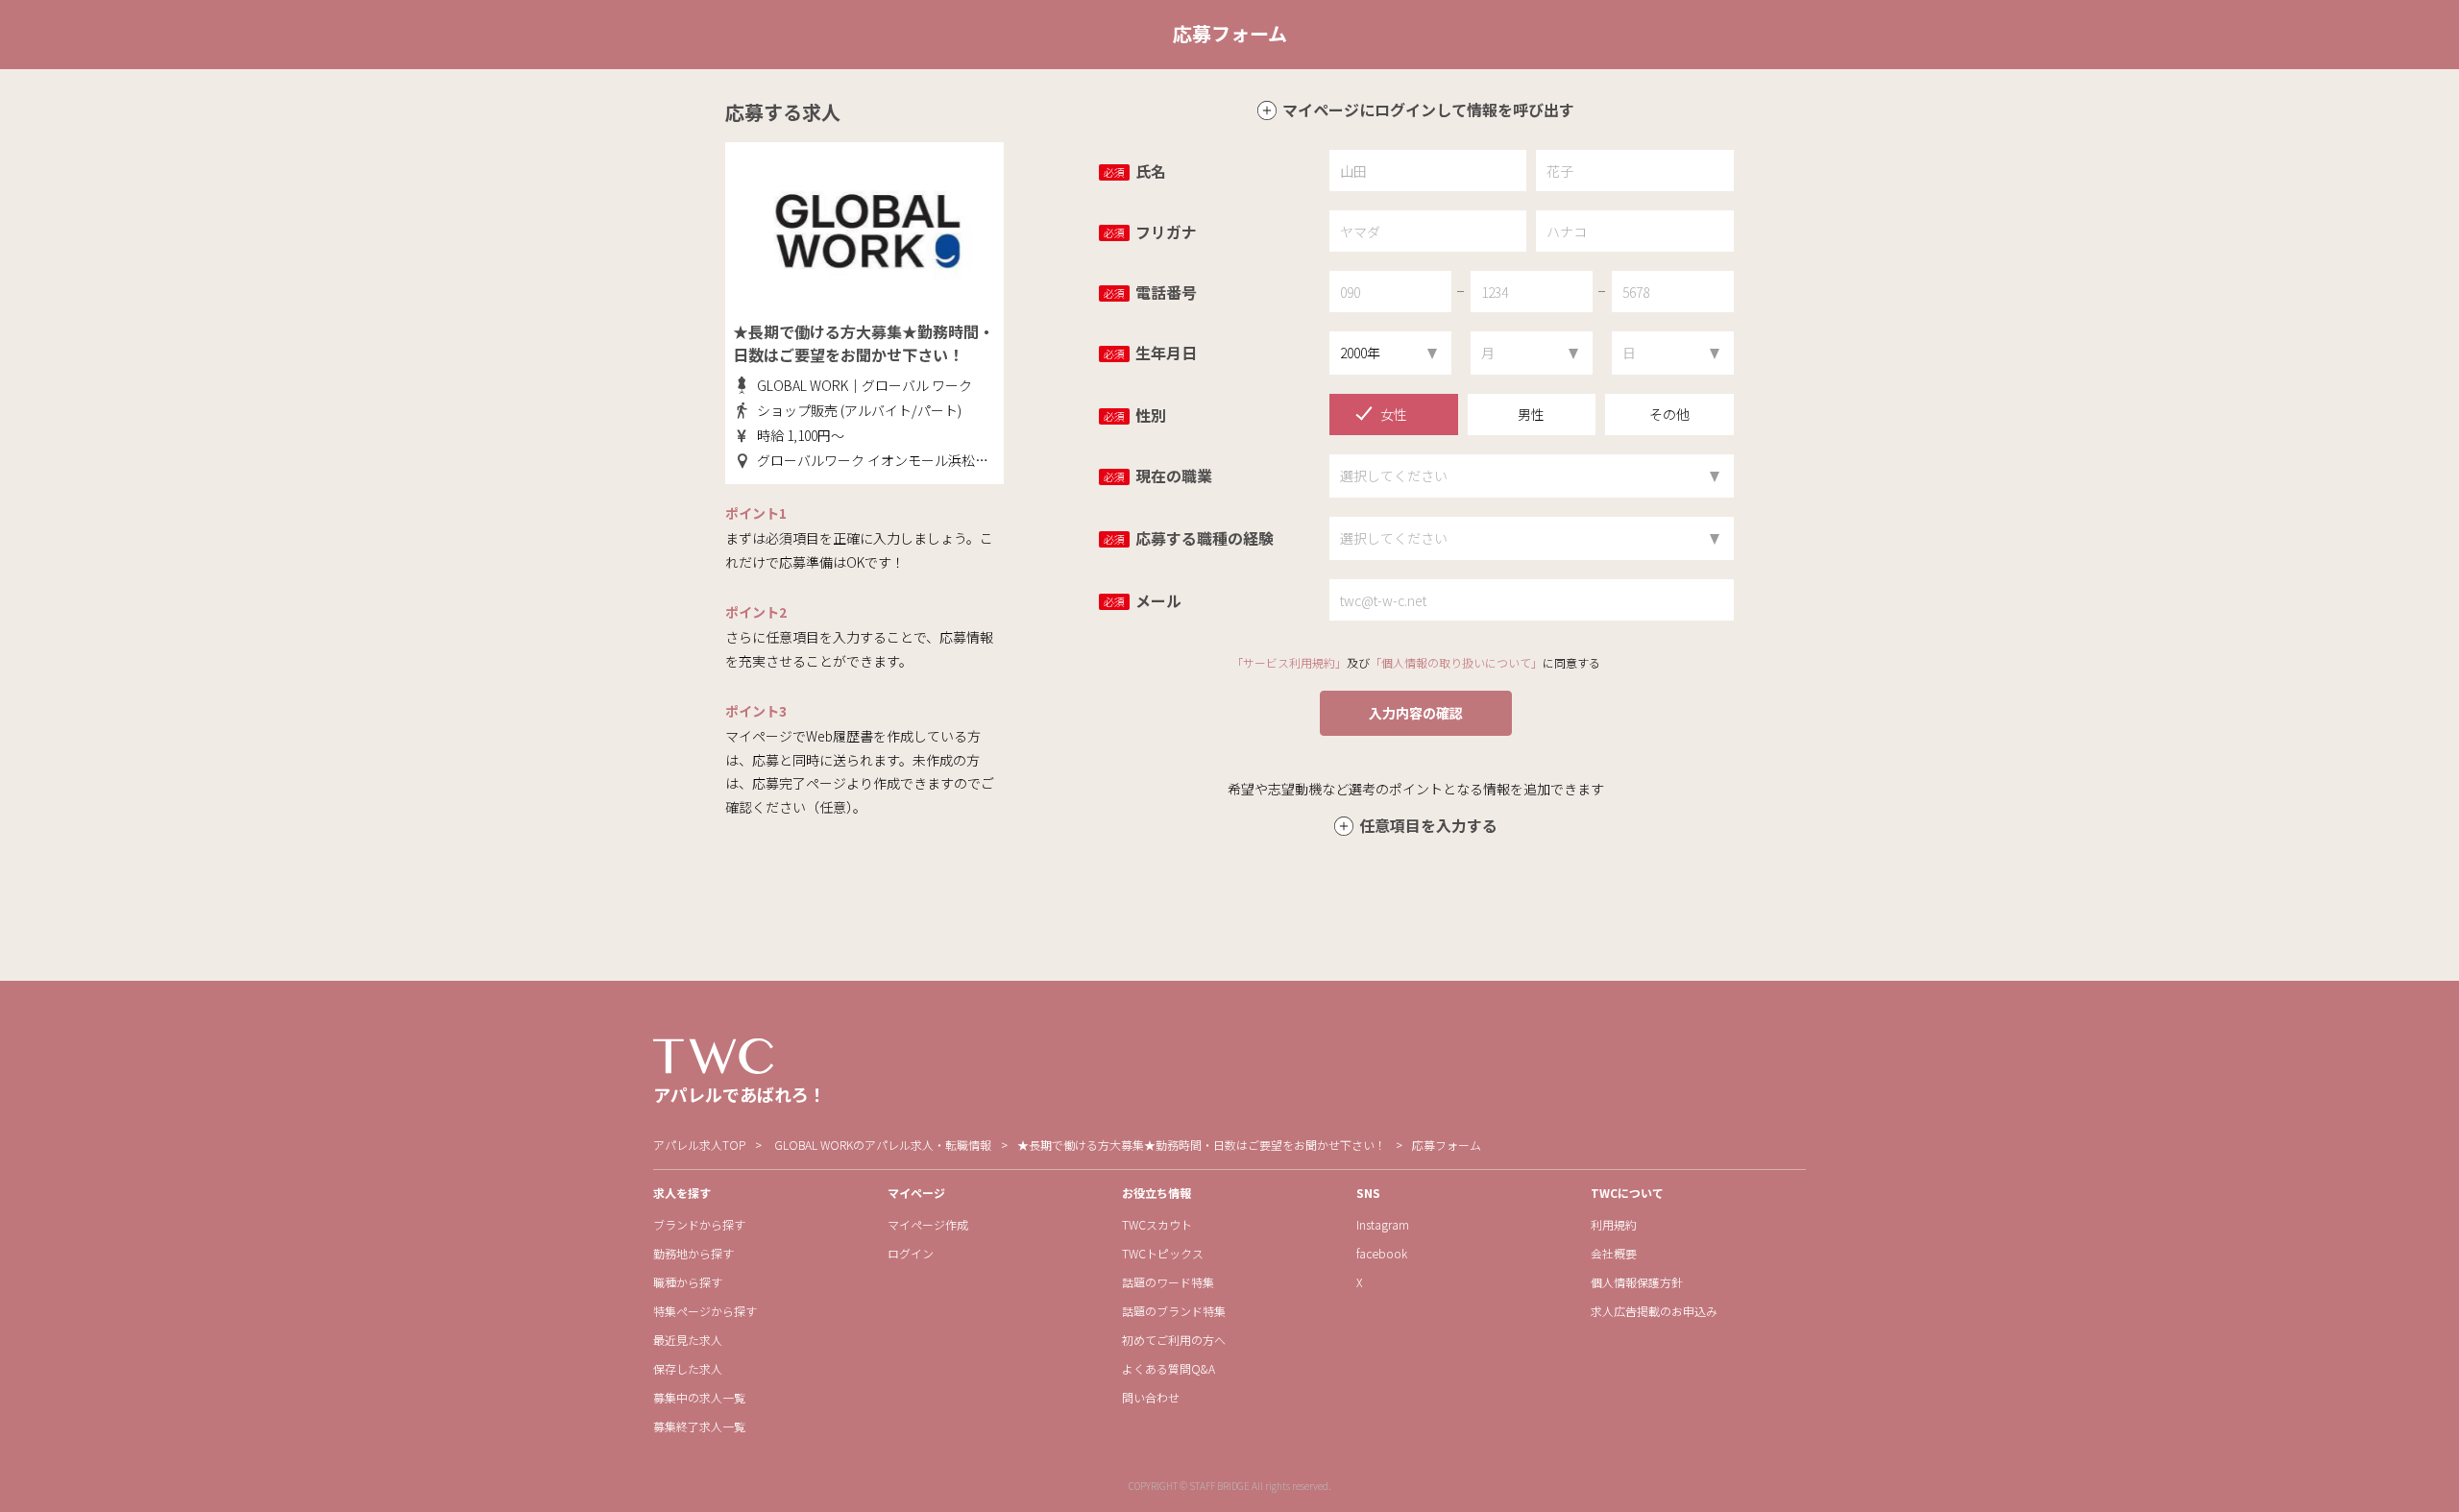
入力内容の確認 (1416, 713)
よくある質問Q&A (1169, 1368)
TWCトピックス (1163, 1253)
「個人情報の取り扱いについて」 (1456, 662)
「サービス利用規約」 (1289, 662)
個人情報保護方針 (1637, 1282)
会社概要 (1614, 1253)
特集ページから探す (705, 1311)
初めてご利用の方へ (1174, 1340)
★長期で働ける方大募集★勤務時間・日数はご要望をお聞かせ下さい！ (1202, 1145)
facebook (1382, 1253)
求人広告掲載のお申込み (1654, 1311)
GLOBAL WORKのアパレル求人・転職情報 (883, 1145)
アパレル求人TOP (699, 1145)
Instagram (1383, 1224)
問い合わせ (1151, 1397)
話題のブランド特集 (1174, 1311)
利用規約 (1614, 1224)
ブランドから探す (699, 1224)
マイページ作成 (928, 1224)
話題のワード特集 (1168, 1282)
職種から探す (688, 1282)
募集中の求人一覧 (699, 1397)
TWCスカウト (1157, 1224)
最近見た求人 (688, 1340)
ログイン (911, 1253)
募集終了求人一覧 (699, 1426)
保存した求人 (688, 1368)
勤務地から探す (694, 1253)
